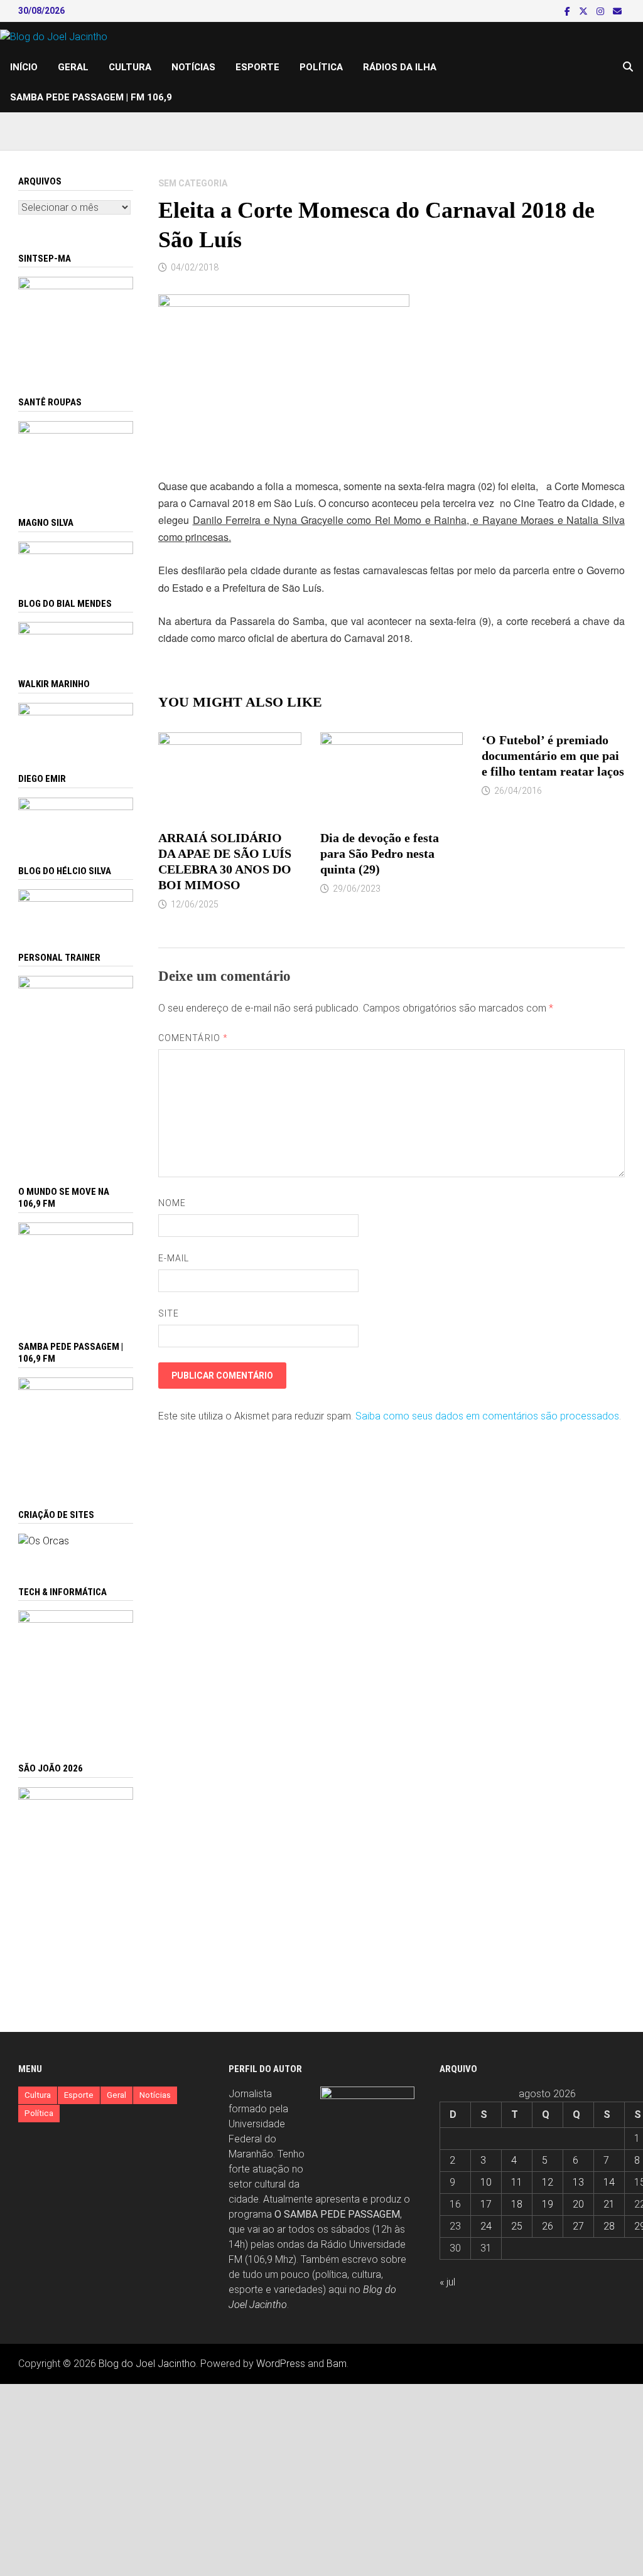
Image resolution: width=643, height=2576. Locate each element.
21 (609, 2204)
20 (578, 2204)
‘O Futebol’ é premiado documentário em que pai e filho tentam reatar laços (553, 756)
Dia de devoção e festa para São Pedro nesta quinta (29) (380, 853)
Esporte (257, 67)
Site (169, 1313)
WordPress (281, 2364)
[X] (585, 11)
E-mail (174, 1258)
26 (548, 2226)
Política (321, 67)
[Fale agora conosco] (44, 1540)
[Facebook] (569, 11)
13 (578, 2182)
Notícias (193, 67)
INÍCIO (24, 67)
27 (578, 2226)
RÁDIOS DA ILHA (400, 67)
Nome (172, 1203)
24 (486, 2226)
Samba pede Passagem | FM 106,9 (91, 97)
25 (517, 2226)
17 (486, 2204)
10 (486, 2182)
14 (609, 2182)
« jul (447, 2282)
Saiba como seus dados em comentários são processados (487, 1416)
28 (609, 2226)
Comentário (193, 1038)
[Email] (617, 11)
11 (517, 2182)
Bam (337, 2364)
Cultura (130, 67)
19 (548, 2204)
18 (517, 2204)
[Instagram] (602, 11)
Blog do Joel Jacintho (147, 2364)
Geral (73, 67)
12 (548, 2182)
